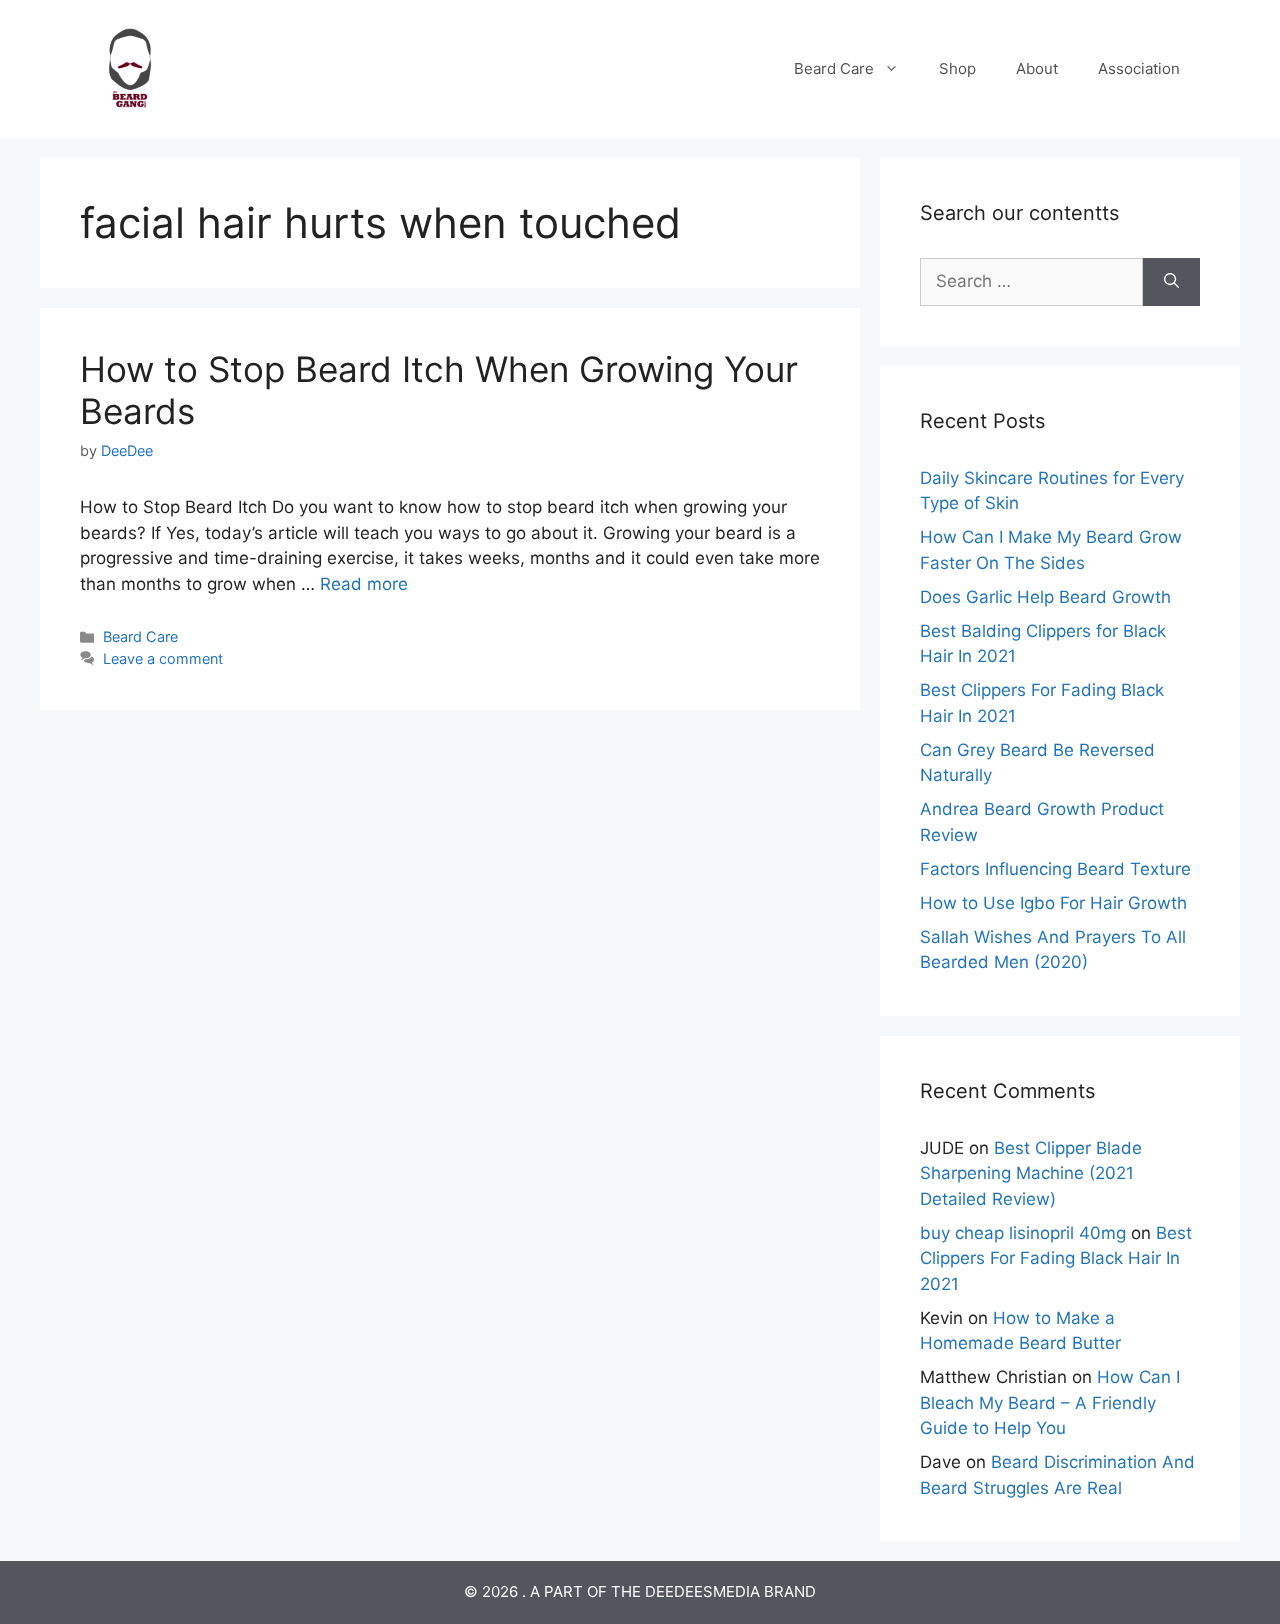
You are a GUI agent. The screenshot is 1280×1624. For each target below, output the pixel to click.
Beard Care (834, 68)
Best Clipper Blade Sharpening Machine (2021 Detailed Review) (1031, 1173)
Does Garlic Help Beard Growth (1045, 597)
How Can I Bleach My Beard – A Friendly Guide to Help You (1050, 1402)
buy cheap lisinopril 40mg (1023, 1233)
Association (1139, 68)
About (1037, 68)
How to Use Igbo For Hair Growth (1053, 903)
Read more (364, 584)
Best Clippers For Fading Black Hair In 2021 (1056, 1258)
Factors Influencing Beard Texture (1055, 869)
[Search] (1171, 282)
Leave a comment (163, 658)
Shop (957, 68)
